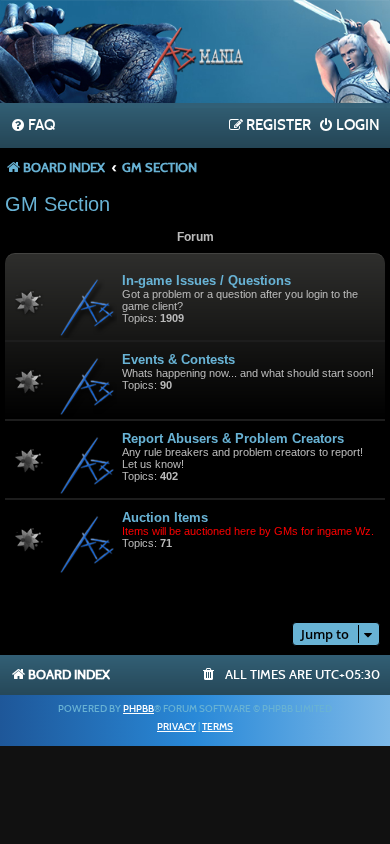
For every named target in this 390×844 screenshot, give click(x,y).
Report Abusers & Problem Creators (233, 438)
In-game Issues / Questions (206, 280)
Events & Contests (178, 359)
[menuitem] (32, 126)
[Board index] (195, 54)
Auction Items (165, 517)
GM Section (57, 204)
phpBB (138, 709)
